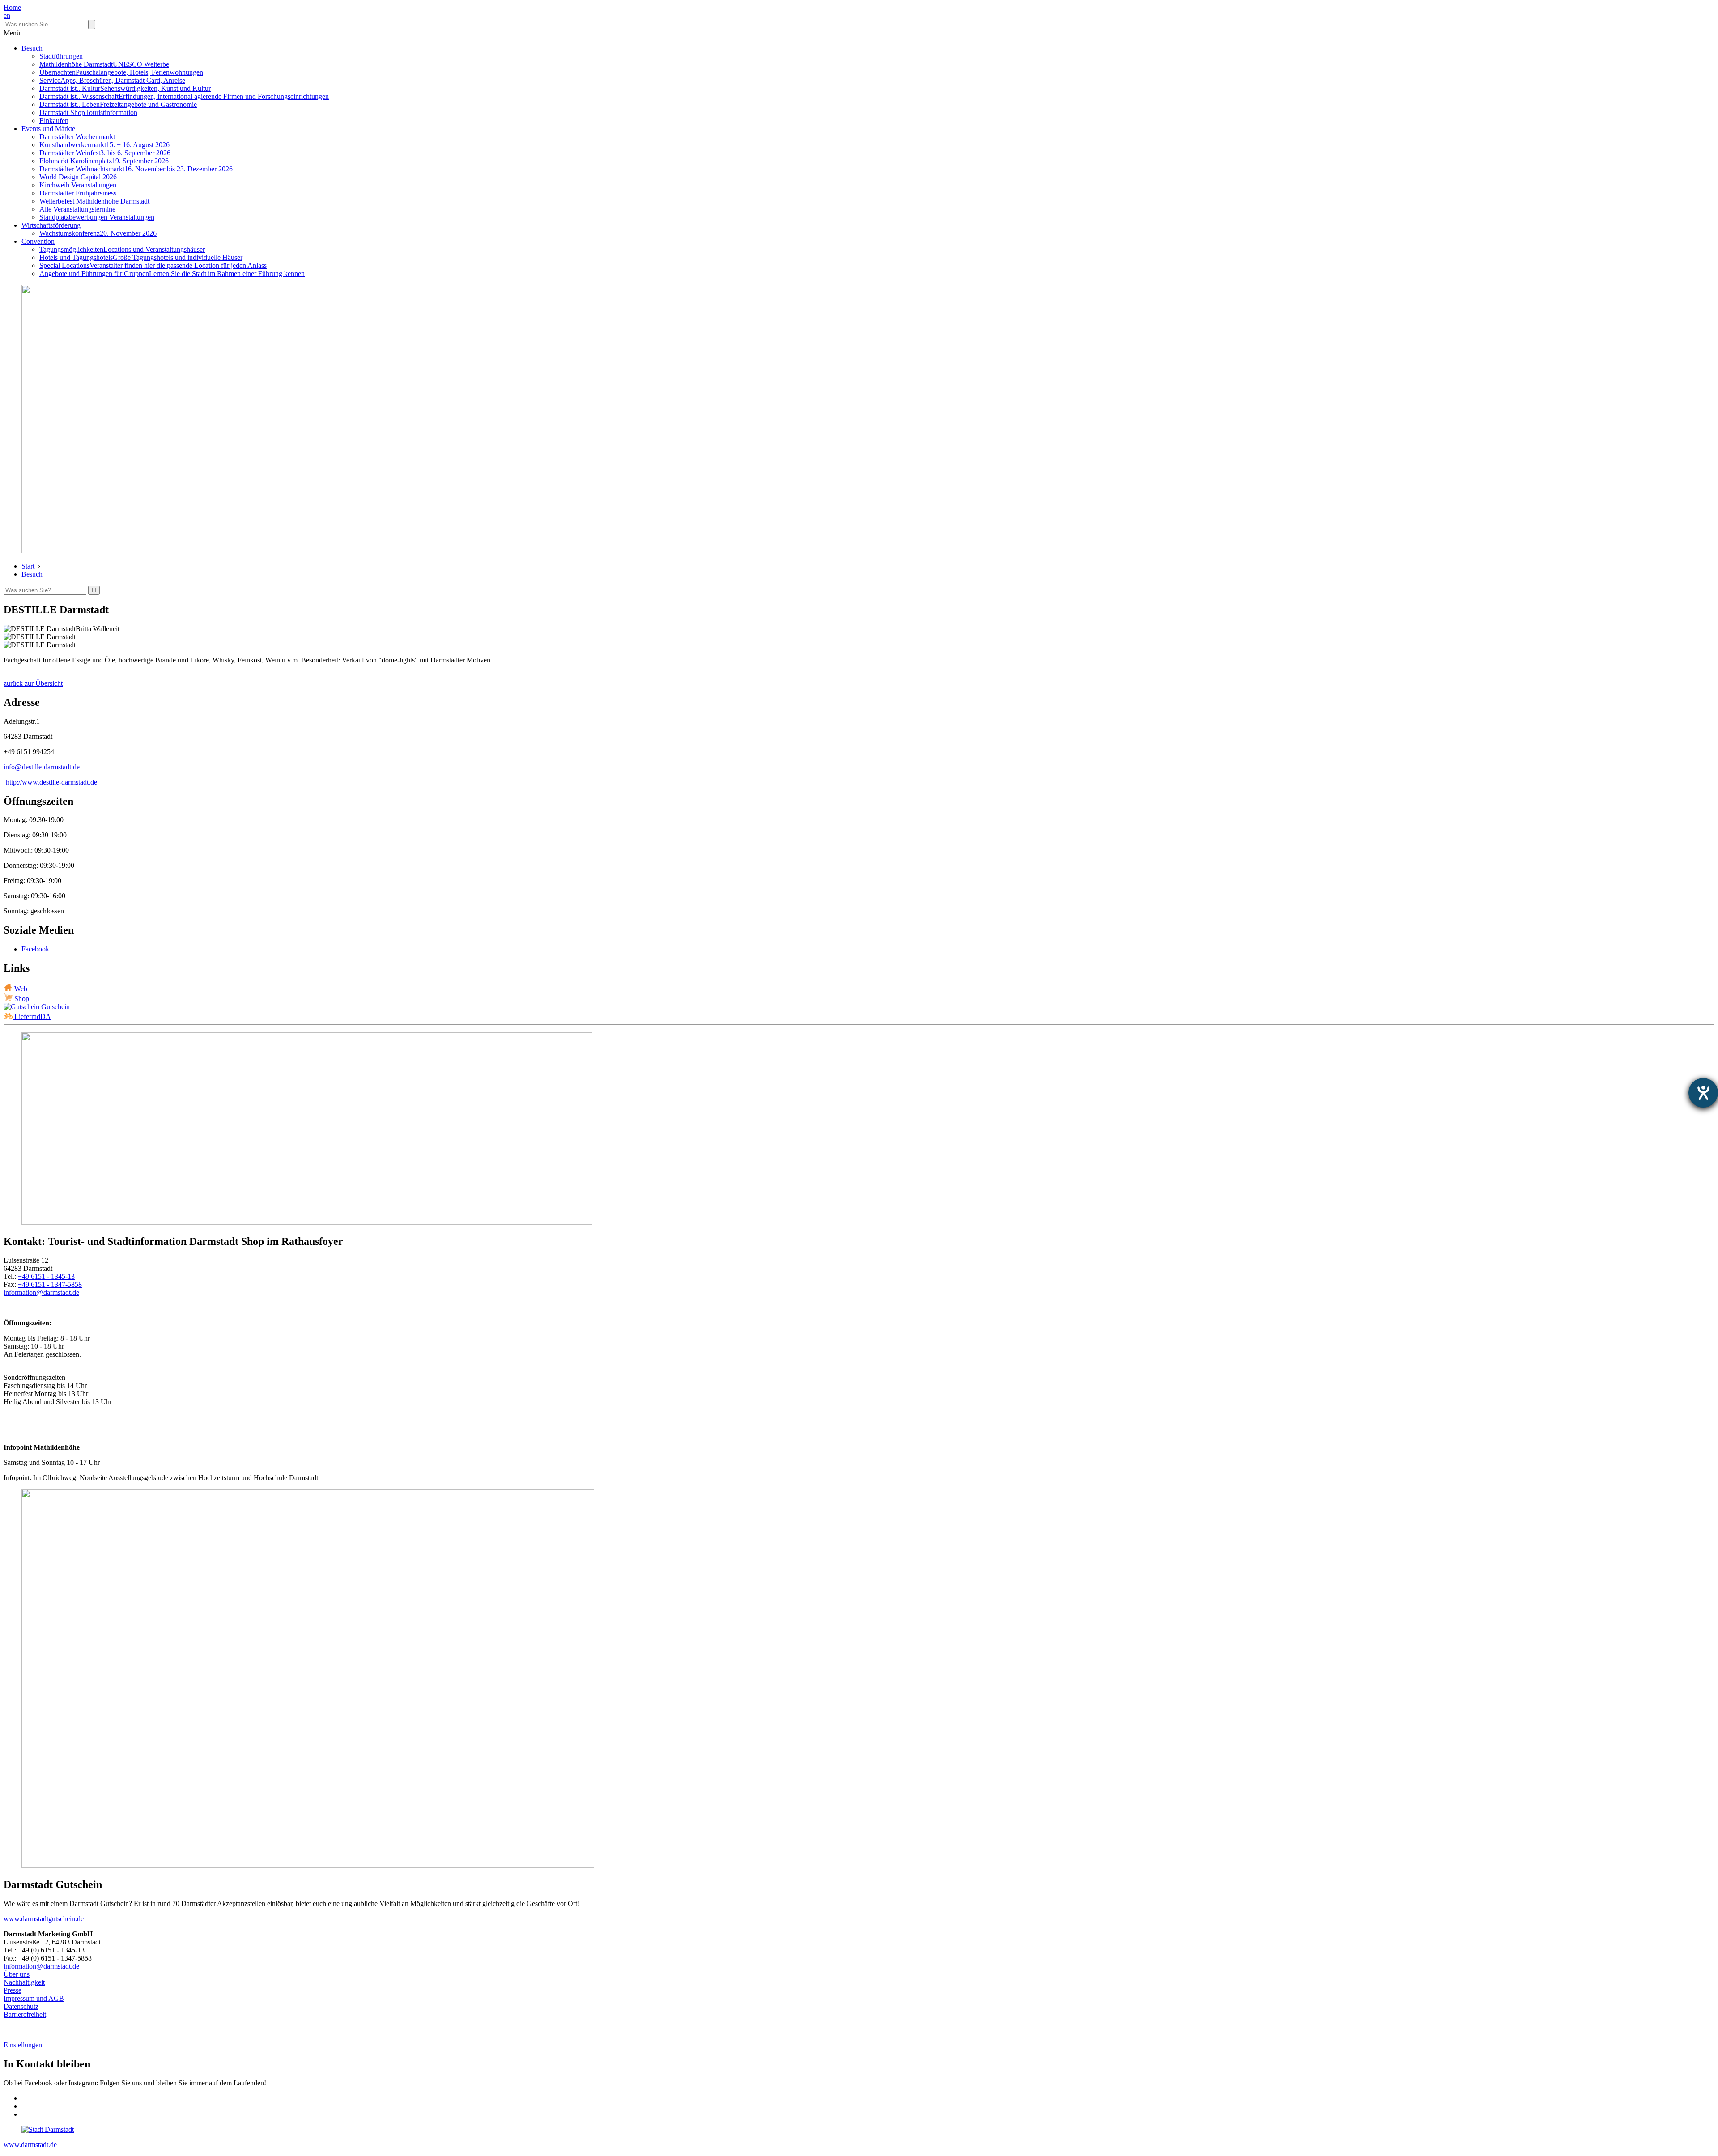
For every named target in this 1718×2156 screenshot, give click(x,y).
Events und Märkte (48, 129)
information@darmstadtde (41, 1292)
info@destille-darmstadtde (42, 767)
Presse (13, 1990)
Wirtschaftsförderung (51, 225)
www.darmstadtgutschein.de (44, 1919)
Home (12, 7)
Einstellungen (23, 2045)
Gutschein (55, 1007)
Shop (21, 999)
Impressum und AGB (34, 1998)
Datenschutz (21, 2006)
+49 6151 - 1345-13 (46, 1276)
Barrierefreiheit (25, 2014)
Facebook (35, 949)
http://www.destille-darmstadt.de (51, 782)
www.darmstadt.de (30, 2145)
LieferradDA (32, 1016)
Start (28, 566)
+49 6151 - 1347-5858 (50, 1284)
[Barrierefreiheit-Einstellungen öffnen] (1703, 1093)
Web (20, 989)
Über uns (17, 1974)
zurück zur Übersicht (33, 683)
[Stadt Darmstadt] (48, 2129)
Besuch (32, 48)
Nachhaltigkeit (24, 1982)
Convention (38, 241)
